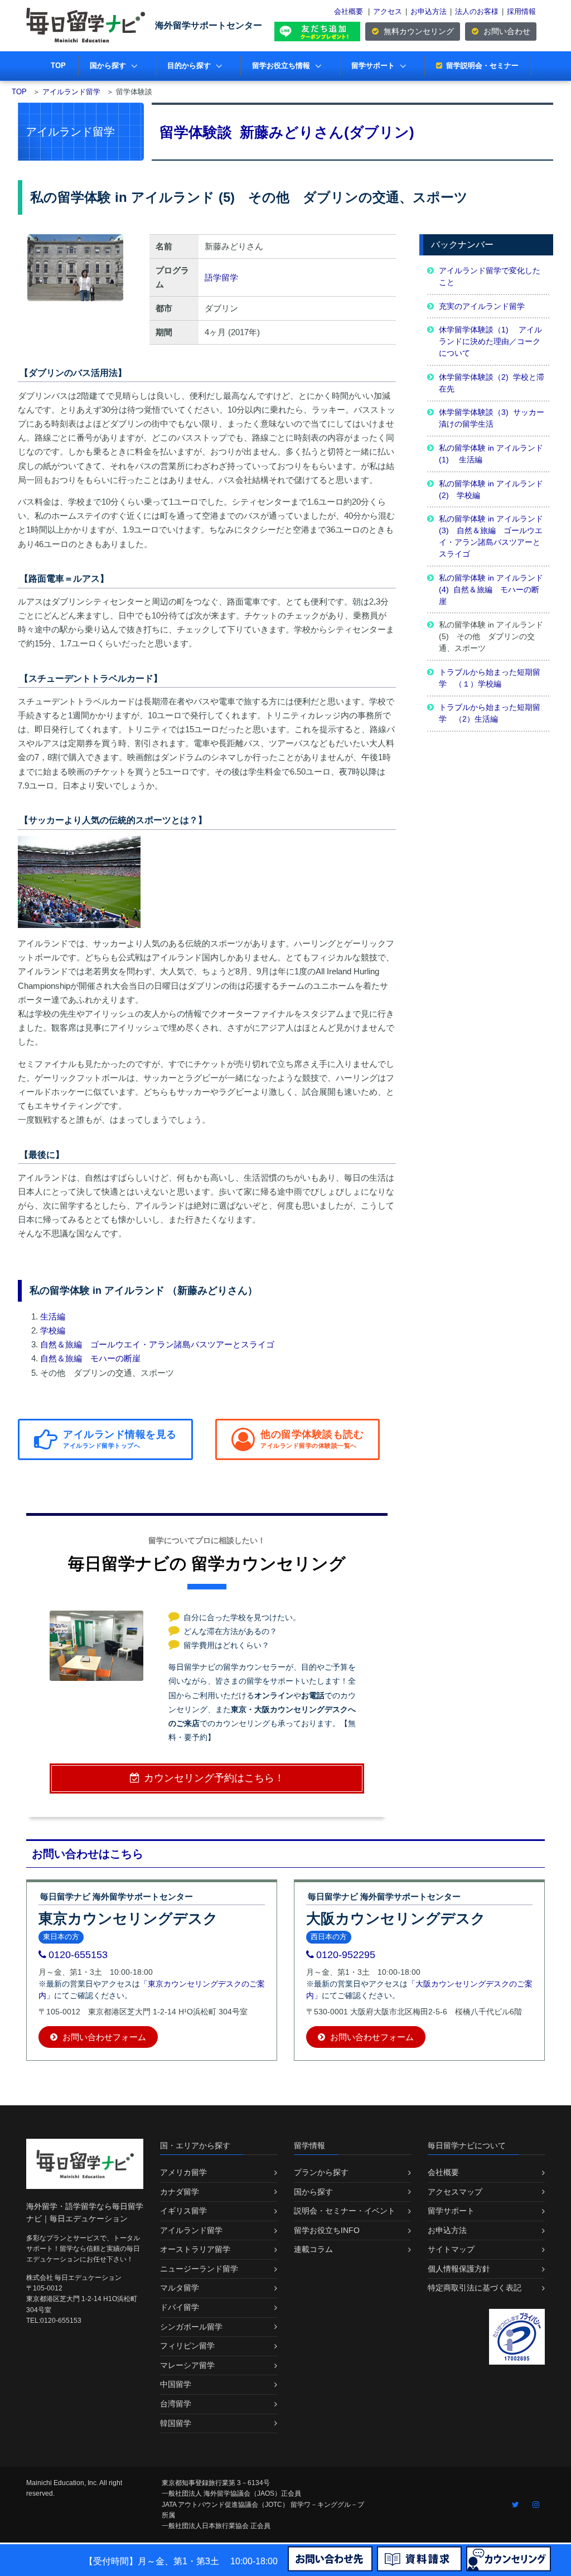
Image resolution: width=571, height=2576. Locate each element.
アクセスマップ (455, 2192)
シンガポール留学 (191, 2327)
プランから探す (321, 2172)
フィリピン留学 (187, 2346)
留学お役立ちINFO (327, 2230)
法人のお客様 (477, 11)
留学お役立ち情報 (281, 66)
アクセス (388, 11)
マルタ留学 (180, 2288)
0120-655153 (78, 1955)
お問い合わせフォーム (103, 2037)
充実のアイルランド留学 (482, 306)
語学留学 (221, 277)
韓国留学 (176, 2423)
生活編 (53, 1316)
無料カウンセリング (418, 31)
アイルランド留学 (191, 2230)
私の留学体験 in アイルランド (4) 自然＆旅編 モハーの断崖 (491, 589)
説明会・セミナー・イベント (345, 2211)
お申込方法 (429, 11)
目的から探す (189, 66)
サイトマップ (451, 2249)
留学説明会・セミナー (482, 66)
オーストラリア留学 (195, 2249)
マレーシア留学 (187, 2365)
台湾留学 (176, 2404)
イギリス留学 (183, 2211)
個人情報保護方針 (459, 2269)
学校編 (53, 1330)
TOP (58, 66)
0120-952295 (346, 1955)
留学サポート (373, 66)
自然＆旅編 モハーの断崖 (90, 1358)
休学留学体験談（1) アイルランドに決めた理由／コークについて (490, 341)
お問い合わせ (506, 31)
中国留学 (176, 2384)
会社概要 (349, 11)
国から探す (108, 66)
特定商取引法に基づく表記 (475, 2288)
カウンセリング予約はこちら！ (214, 1778)
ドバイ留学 (180, 2307)
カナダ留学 (180, 2192)
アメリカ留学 (183, 2172)
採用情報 (521, 11)
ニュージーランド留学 (199, 2269)
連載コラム (313, 2249)
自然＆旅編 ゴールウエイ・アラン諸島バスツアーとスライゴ (157, 1344)
